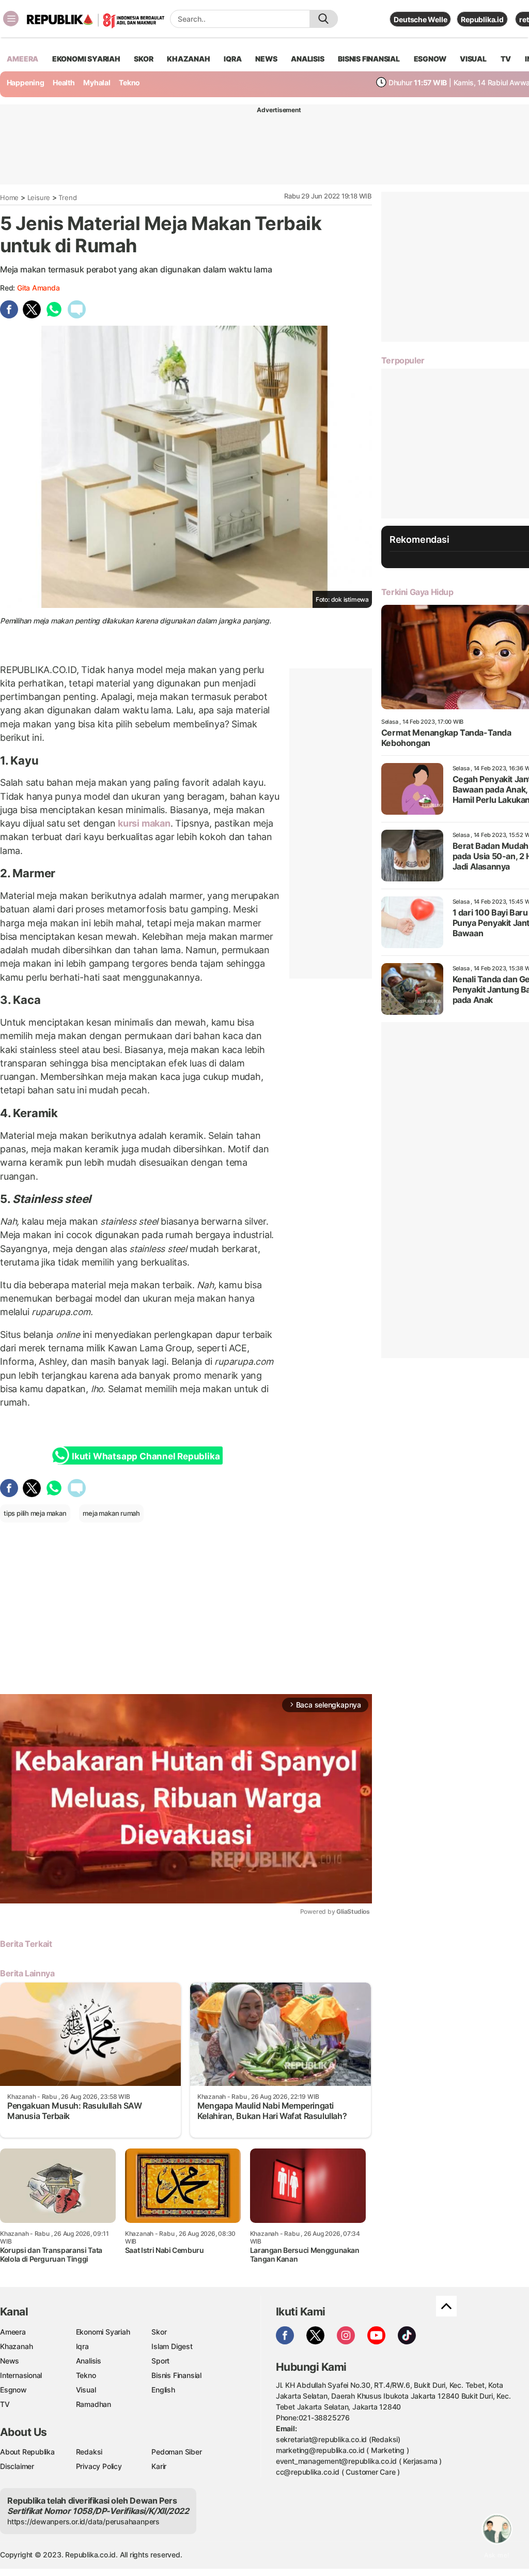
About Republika (27, 2452)
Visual (86, 2390)
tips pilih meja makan (35, 1513)
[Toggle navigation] (11, 19)
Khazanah (16, 2346)
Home (9, 197)
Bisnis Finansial (369, 59)
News (10, 2361)
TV (506, 59)
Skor (159, 2332)
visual (473, 59)
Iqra (82, 2346)
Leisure (39, 197)
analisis (307, 59)
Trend (67, 197)
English (163, 2390)
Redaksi (89, 2452)
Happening (26, 82)
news (266, 59)
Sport (160, 2361)
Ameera (13, 2332)
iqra (232, 59)
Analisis (89, 2361)
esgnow (430, 59)
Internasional (21, 2375)
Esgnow (13, 2390)
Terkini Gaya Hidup (417, 592)
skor (143, 59)
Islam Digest (172, 2346)
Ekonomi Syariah (86, 59)
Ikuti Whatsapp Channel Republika (146, 1456)
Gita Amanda (38, 288)
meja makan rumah (111, 1513)
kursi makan (144, 823)
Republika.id (482, 19)
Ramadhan (94, 2404)
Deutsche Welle (420, 19)
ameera (22, 59)
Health (64, 82)
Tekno (129, 82)
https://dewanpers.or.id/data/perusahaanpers (83, 2521)
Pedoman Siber (176, 2452)
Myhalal (97, 82)
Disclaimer (17, 2466)
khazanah (188, 59)
